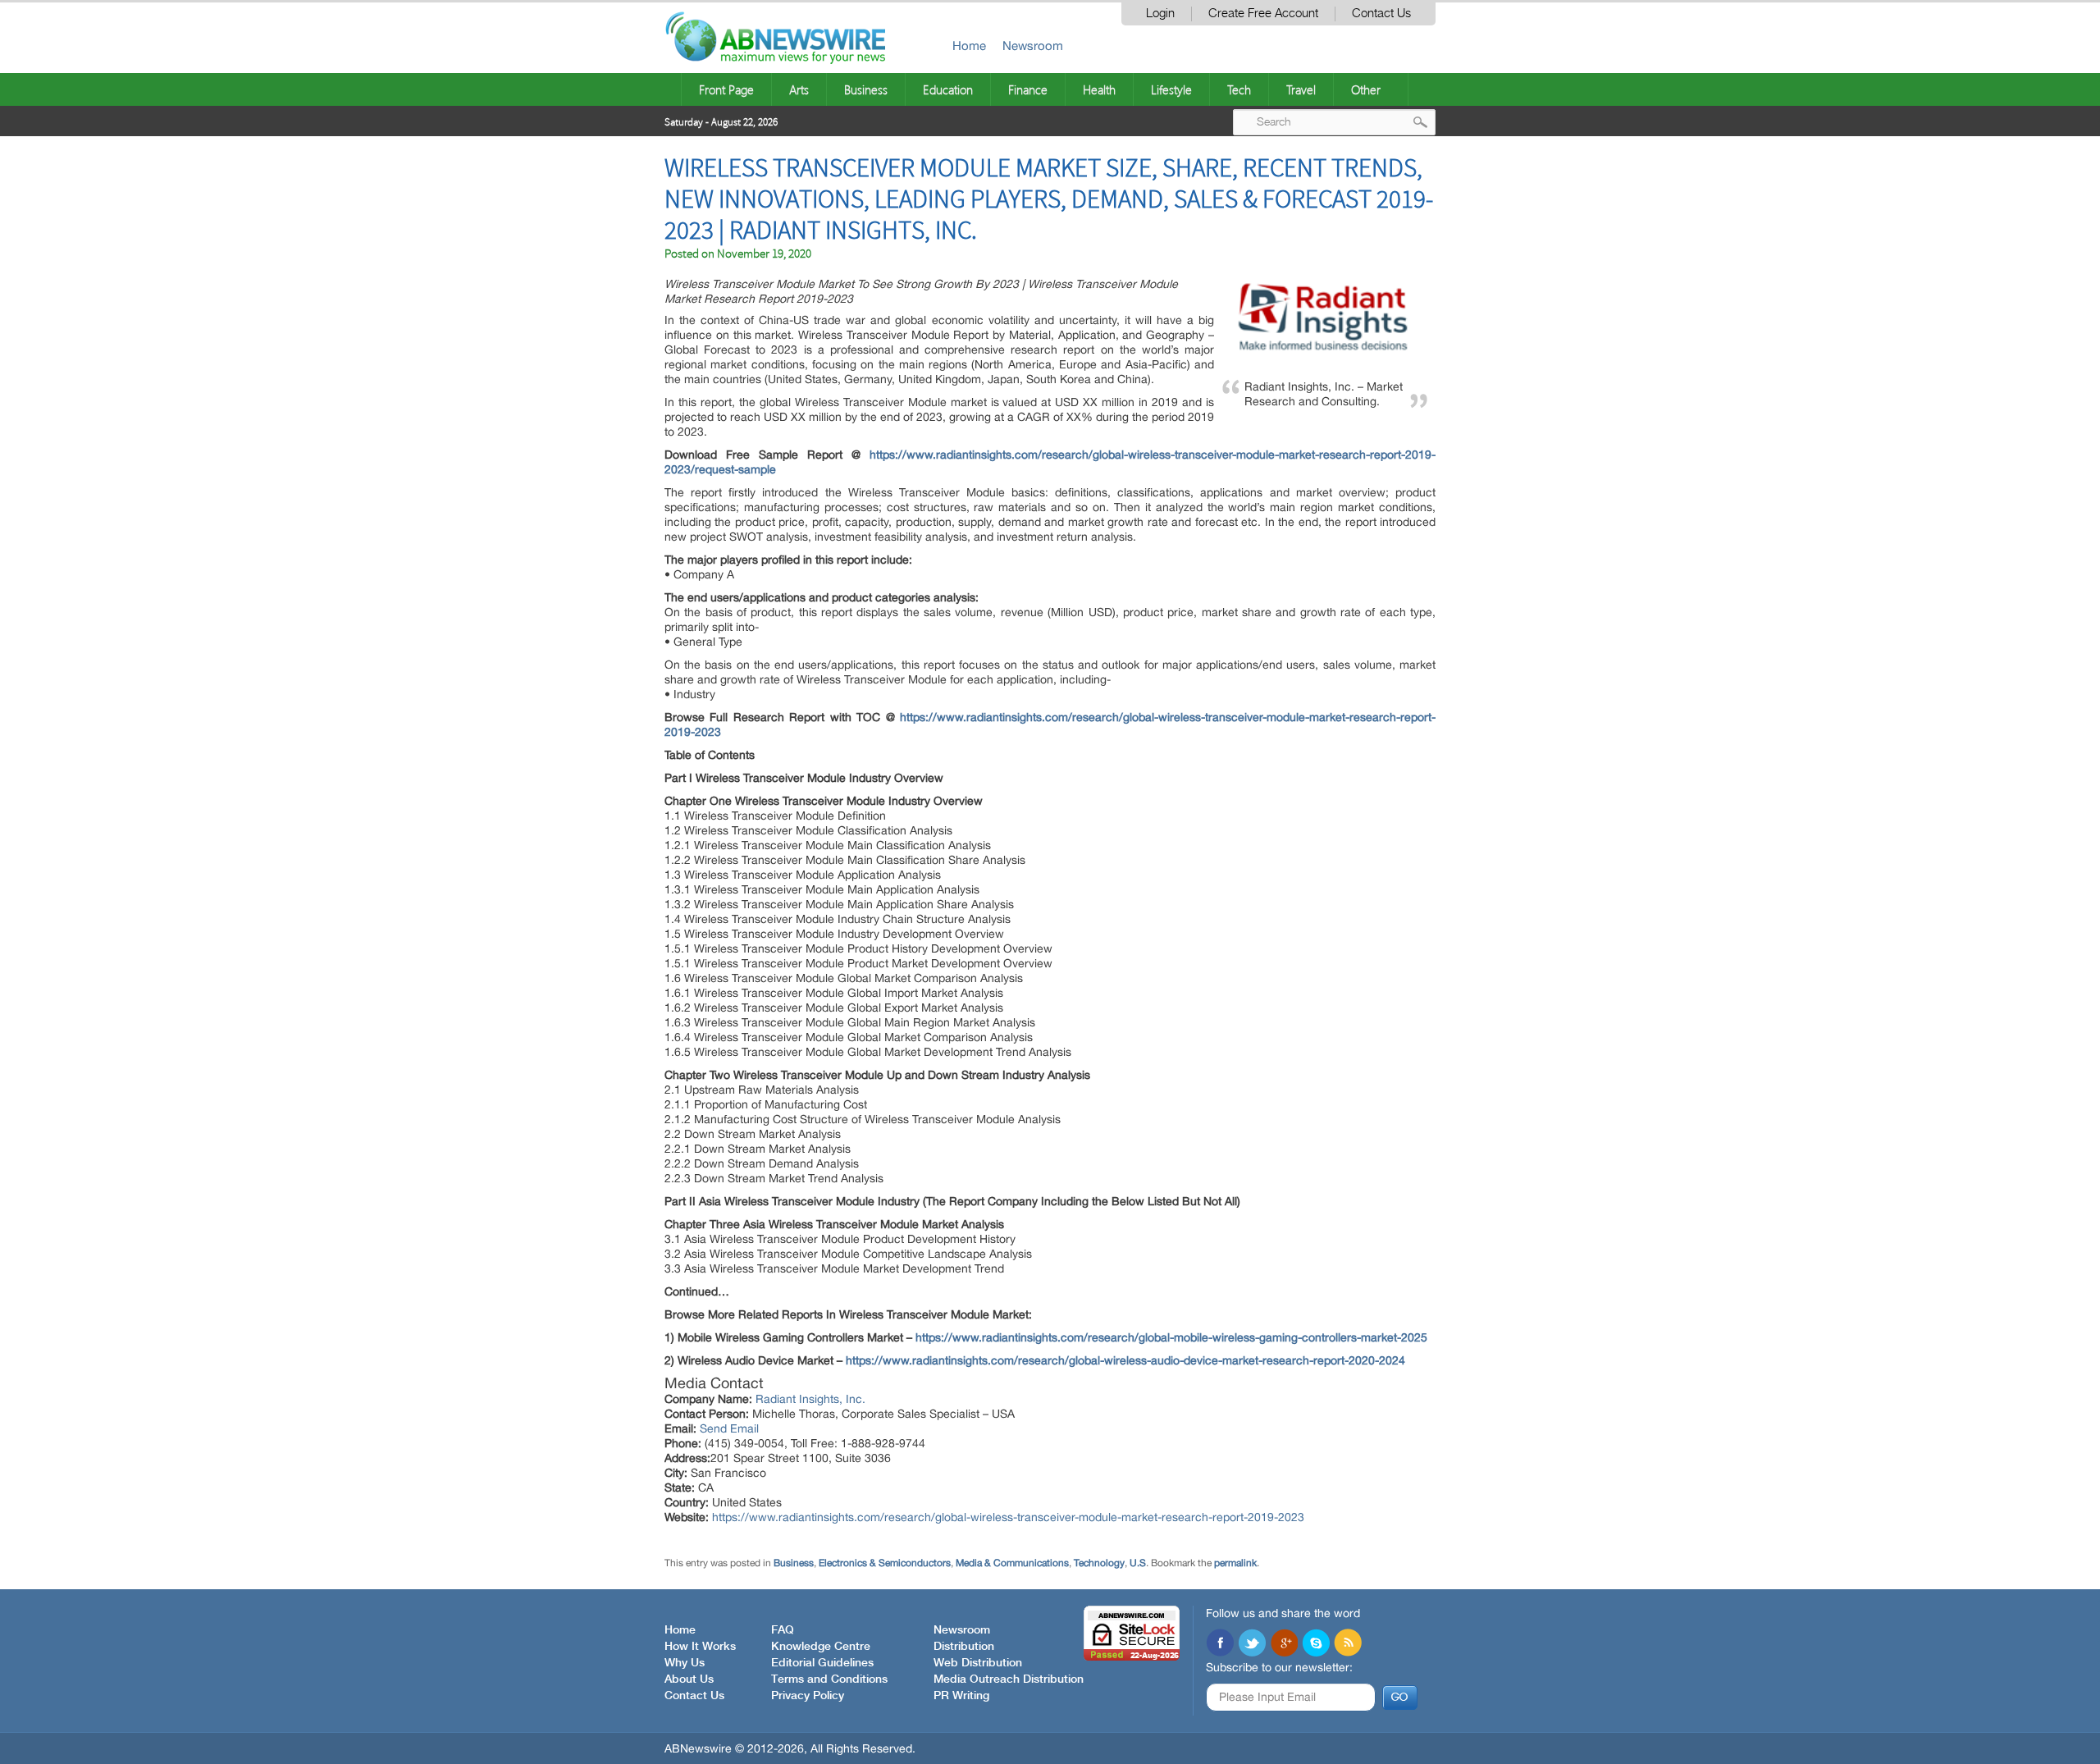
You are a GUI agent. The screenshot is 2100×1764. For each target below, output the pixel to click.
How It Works (700, 1647)
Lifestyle (1171, 89)
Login (1160, 14)
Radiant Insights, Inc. (810, 1399)
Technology (1099, 1563)
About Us (689, 1679)
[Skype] (1316, 1644)
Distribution (964, 1647)
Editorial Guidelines (822, 1663)
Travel (1301, 89)
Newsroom (1033, 46)
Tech (1239, 89)
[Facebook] (1220, 1644)
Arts (799, 89)
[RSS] (1348, 1644)
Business (866, 89)
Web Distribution (978, 1663)
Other (1366, 89)
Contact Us (1381, 14)
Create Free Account (1263, 14)
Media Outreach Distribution (1009, 1679)
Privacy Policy (808, 1696)
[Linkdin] (1284, 1644)
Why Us (685, 1663)
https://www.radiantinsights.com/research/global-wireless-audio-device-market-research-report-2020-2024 (1125, 1360)
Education (948, 89)
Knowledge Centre (821, 1647)
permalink (1235, 1563)
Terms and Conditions (829, 1679)
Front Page (726, 89)
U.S (1138, 1563)
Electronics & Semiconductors (885, 1563)
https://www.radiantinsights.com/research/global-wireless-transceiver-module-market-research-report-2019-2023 (1008, 1517)
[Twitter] (1252, 1644)
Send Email (729, 1428)
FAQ (783, 1630)
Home (969, 46)
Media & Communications (1012, 1563)
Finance (1028, 89)
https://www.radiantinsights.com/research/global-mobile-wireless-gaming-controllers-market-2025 (1171, 1337)
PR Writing (961, 1696)
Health (1099, 89)
